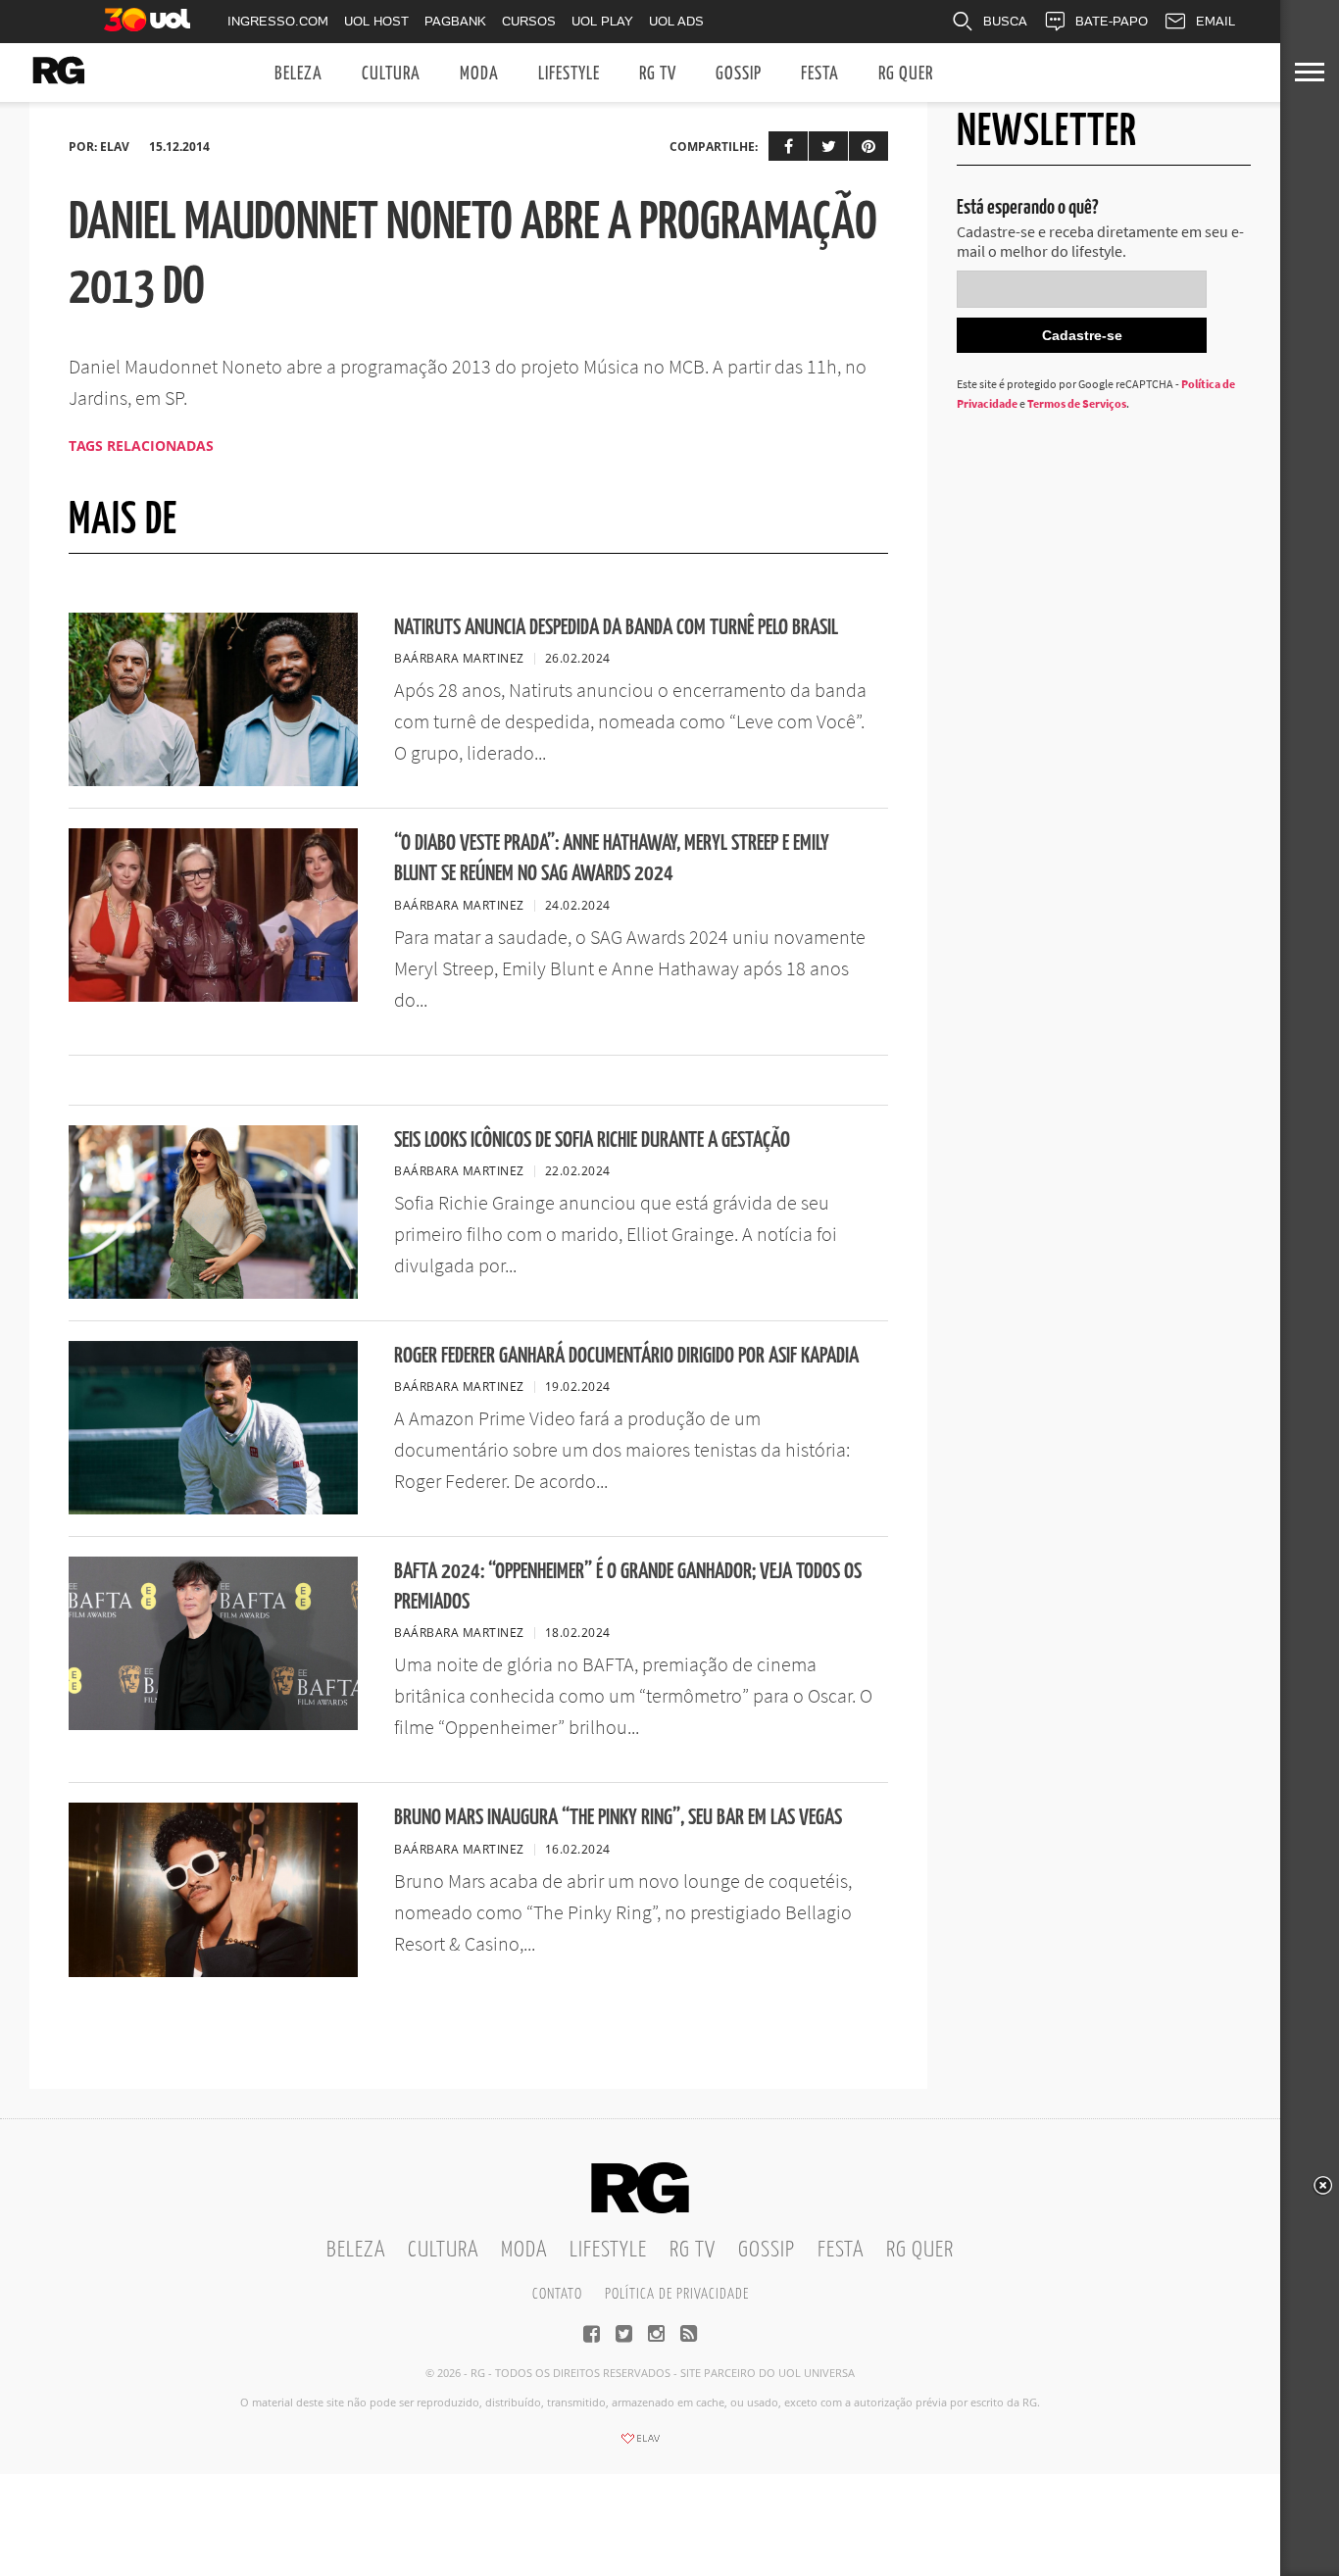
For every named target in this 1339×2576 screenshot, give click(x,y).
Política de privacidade (677, 2294)
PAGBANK (455, 21)
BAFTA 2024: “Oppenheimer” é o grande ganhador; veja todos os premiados (628, 1587)
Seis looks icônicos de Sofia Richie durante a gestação (592, 1140)
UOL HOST (376, 21)
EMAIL (1215, 21)
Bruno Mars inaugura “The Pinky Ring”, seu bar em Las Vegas (618, 1818)
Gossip (739, 74)
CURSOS (529, 21)
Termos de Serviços (1077, 403)
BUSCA (1005, 21)
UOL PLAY (602, 21)
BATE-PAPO (1112, 21)
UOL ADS (676, 21)
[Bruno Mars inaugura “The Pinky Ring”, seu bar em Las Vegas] (213, 1971)
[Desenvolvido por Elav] (640, 2445)
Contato (557, 2294)
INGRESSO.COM (278, 21)
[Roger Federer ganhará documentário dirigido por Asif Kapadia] (213, 1509)
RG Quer (906, 74)
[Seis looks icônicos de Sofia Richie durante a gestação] (213, 1293)
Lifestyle (569, 74)
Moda (479, 74)
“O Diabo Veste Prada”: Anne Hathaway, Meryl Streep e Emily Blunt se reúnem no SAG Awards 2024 (612, 859)
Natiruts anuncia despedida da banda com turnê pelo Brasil (616, 628)
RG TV (658, 74)
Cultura (391, 74)
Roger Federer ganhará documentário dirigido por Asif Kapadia (626, 1356)
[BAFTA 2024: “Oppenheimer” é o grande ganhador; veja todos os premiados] (213, 1724)
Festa (820, 74)
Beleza (298, 74)
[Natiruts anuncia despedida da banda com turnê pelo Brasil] (213, 780)
